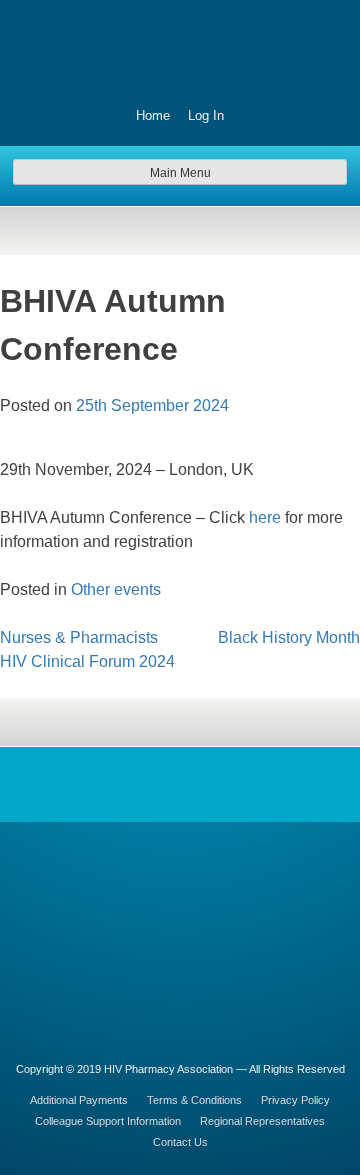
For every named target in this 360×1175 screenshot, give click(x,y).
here (265, 517)
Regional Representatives (262, 1121)
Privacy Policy (295, 1100)
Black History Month (289, 637)
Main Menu (180, 173)
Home (153, 115)
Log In (206, 115)
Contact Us (180, 1142)
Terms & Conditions (194, 1100)
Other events (116, 589)
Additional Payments (79, 1100)
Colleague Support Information (108, 1121)
